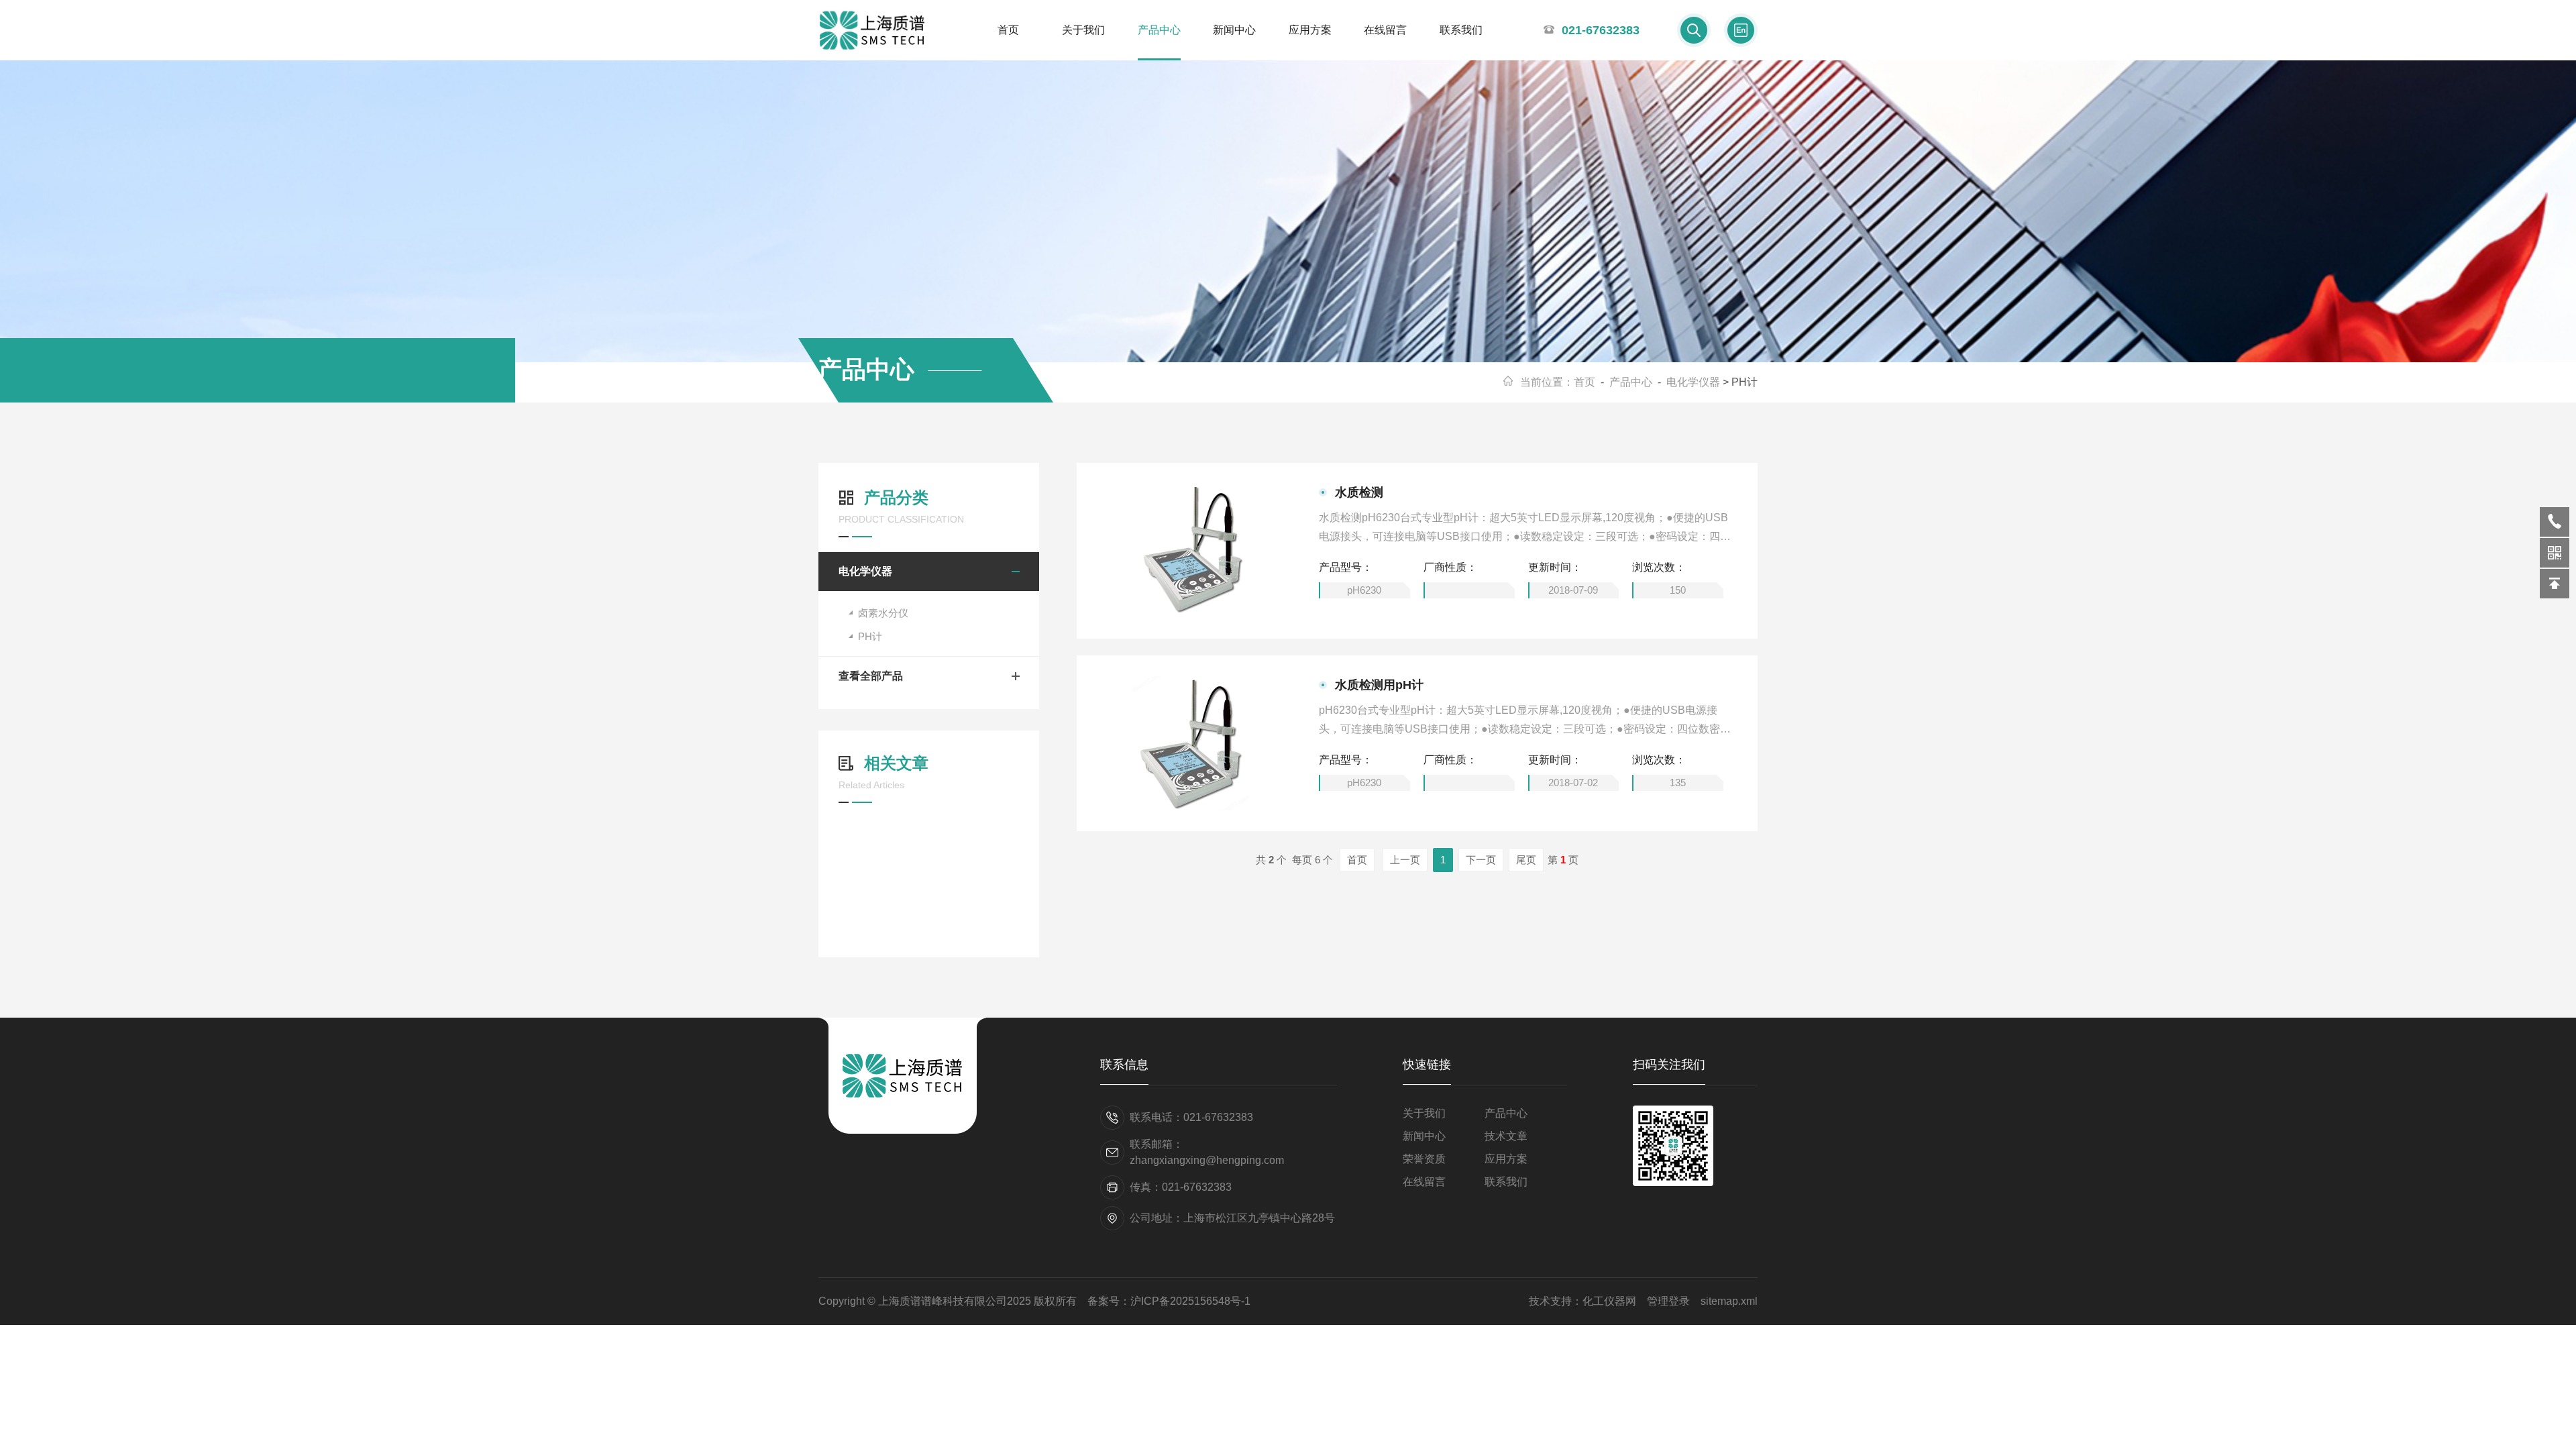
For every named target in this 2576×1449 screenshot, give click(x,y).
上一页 (1405, 860)
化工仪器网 (1609, 1301)
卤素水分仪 (883, 613)
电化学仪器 (1693, 382)
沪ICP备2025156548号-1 (1190, 1301)
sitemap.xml (1729, 1301)
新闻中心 (1234, 30)
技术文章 (1506, 1136)
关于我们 (1083, 30)
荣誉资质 (1424, 1159)
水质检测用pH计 (1379, 685)
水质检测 (1359, 492)
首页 (1008, 30)
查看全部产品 (871, 676)
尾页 (1526, 860)
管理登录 (1668, 1301)
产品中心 (1159, 30)
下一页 (1481, 860)
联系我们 (1461, 30)
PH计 (870, 636)
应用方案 (1310, 30)
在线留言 (1385, 30)
